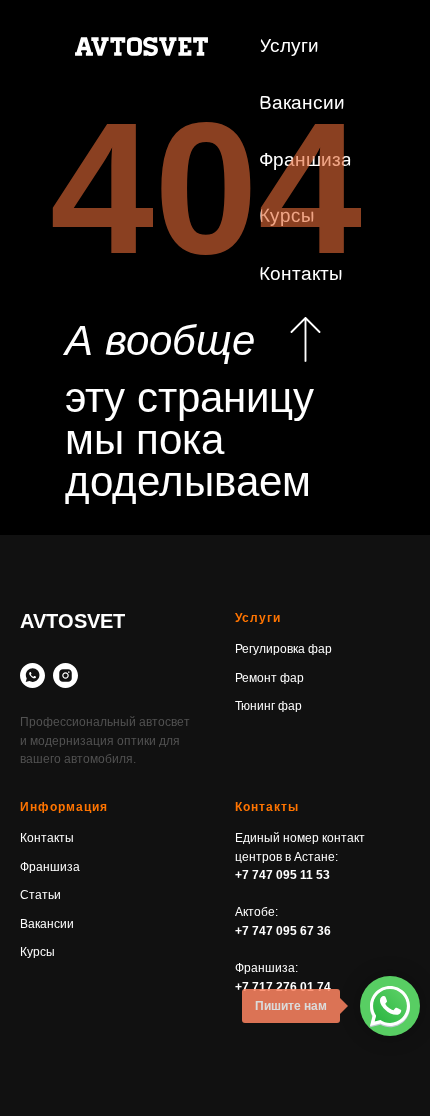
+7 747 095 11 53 (282, 875)
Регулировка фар (283, 649)
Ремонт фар (269, 678)
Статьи (40, 895)
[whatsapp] (32, 675)
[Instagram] (65, 675)
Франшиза (50, 867)
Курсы (37, 952)
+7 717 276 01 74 (283, 987)
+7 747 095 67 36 (283, 931)
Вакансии (47, 924)
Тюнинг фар (268, 706)
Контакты (47, 838)
